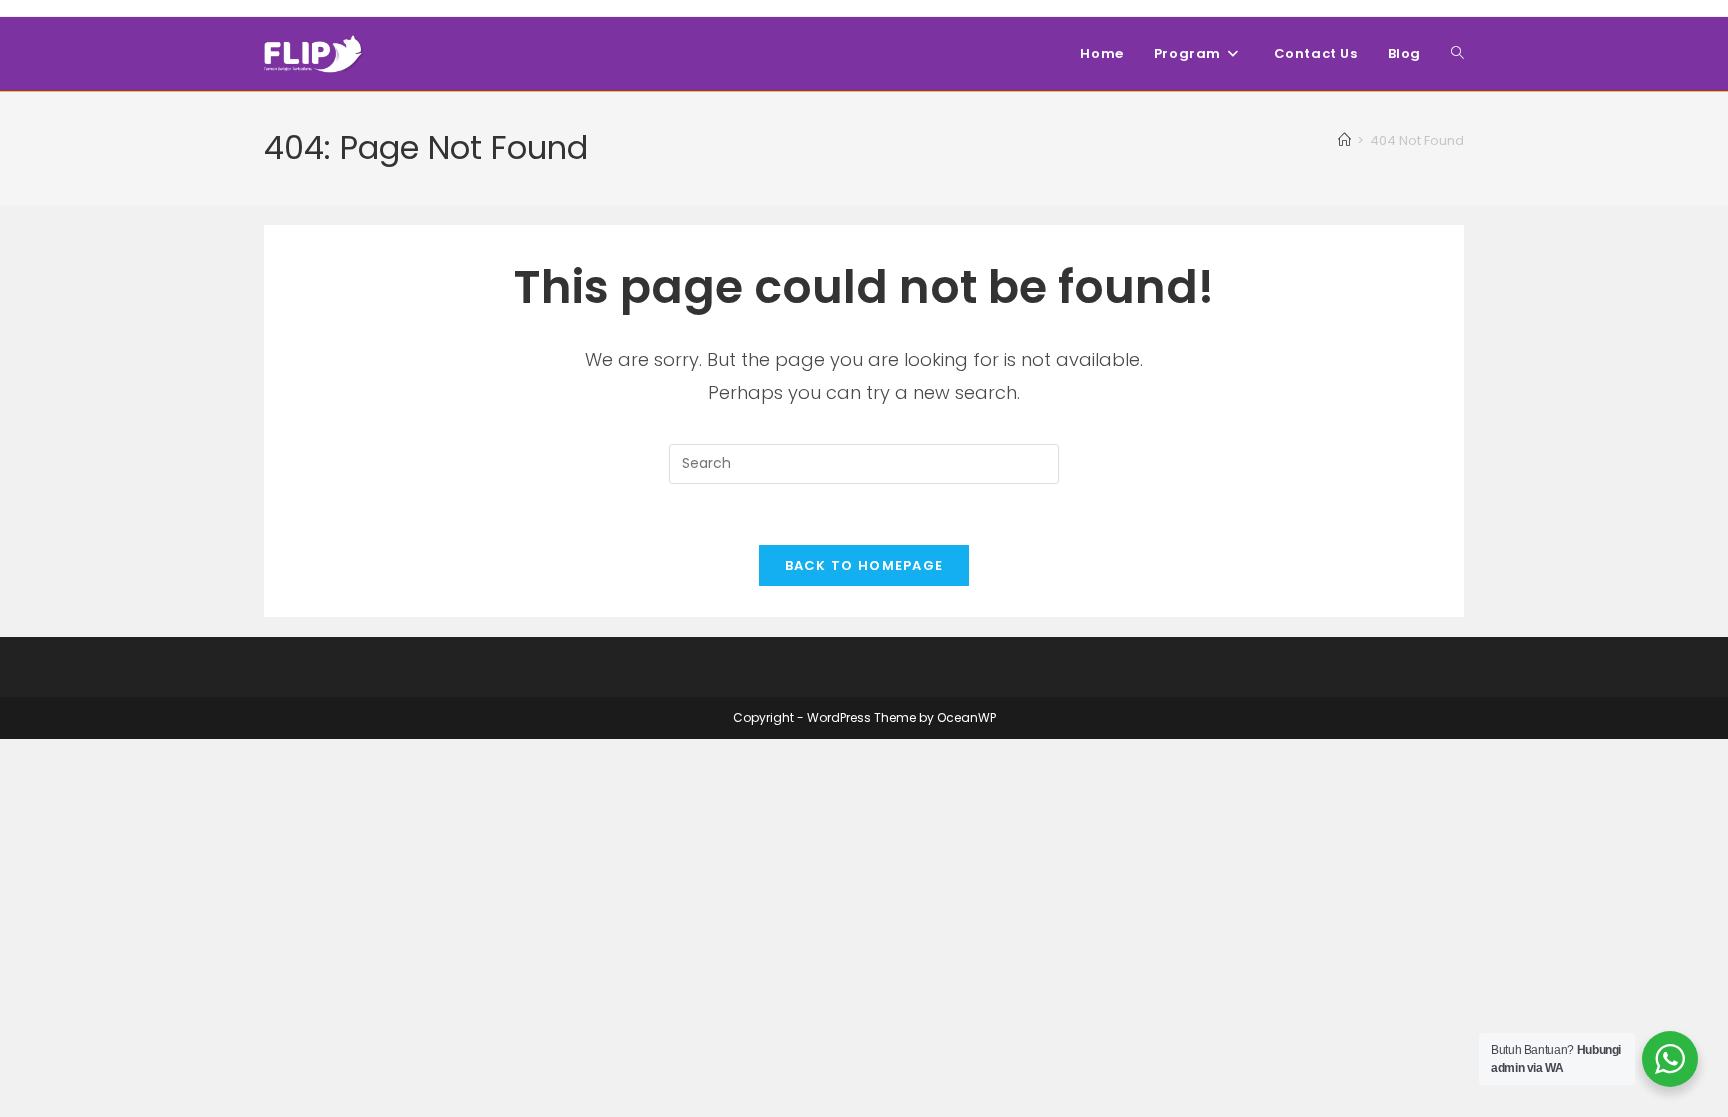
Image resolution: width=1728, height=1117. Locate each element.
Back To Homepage (864, 565)
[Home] (1344, 140)
